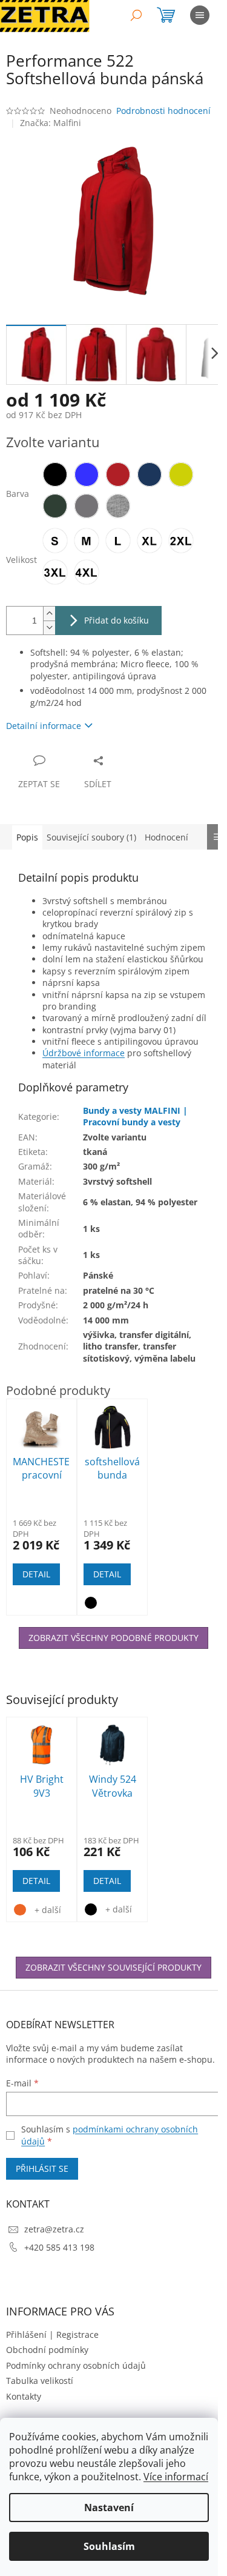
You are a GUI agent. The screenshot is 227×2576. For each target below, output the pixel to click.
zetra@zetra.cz (54, 2229)
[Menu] (200, 15)
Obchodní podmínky (47, 2350)
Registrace (77, 2335)
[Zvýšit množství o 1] (49, 614)
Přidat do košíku (117, 620)
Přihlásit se (42, 2168)
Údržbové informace (84, 1053)
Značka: (51, 123)
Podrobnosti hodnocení (163, 111)
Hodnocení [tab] (166, 837)
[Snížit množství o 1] (49, 627)
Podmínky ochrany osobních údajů (76, 2365)
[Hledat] (136, 15)
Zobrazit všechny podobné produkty (113, 1638)
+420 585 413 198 (59, 2247)
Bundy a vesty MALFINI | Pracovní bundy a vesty (135, 1116)
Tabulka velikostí (40, 2381)
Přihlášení (26, 2335)
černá (91, 1909)
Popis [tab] (27, 837)
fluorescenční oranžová (20, 1910)
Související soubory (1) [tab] (91, 837)
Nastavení (109, 2508)
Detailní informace (44, 726)
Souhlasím (109, 2546)
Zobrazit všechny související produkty (113, 1967)
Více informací (176, 2477)
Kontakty (24, 2396)
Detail (36, 1881)
